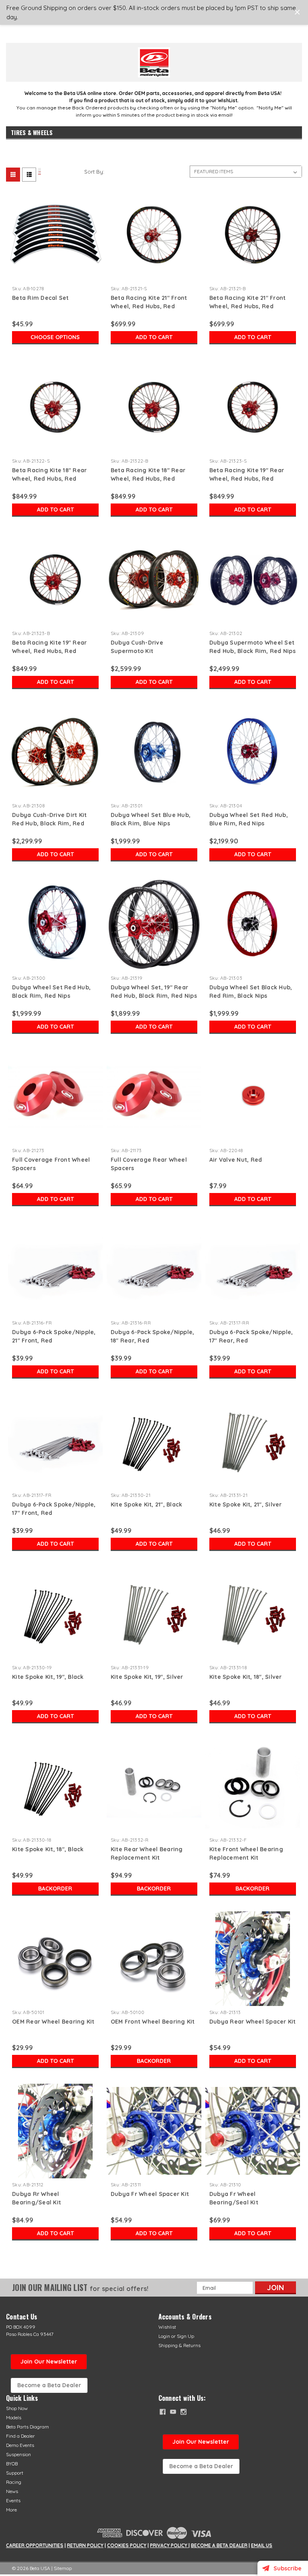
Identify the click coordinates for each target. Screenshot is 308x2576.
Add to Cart (154, 337)
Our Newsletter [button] (201, 2442)
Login (164, 2336)
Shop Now (17, 2408)
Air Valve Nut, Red (236, 1160)
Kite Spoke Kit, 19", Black (48, 1677)
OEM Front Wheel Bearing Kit (153, 2022)
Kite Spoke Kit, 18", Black (48, 1849)
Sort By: (94, 172)
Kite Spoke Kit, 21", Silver (246, 1504)
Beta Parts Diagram (27, 2427)
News (12, 2491)
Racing (14, 2482)
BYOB (12, 2464)
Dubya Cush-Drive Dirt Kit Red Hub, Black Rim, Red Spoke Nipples (49, 823)
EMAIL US (262, 2545)
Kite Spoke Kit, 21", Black (147, 1504)
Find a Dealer (20, 2436)
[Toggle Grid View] (40, 172)
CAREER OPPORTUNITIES (35, 2545)
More (11, 2510)
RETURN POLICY (85, 2545)
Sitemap (63, 2568)
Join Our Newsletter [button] (49, 2362)
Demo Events (20, 2445)
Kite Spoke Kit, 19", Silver (147, 1677)
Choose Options (55, 337)
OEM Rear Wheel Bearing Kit (53, 2022)
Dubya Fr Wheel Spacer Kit (150, 2194)
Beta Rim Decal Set (41, 298)
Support (15, 2473)
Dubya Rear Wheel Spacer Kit (253, 2022)
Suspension (18, 2454)
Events (13, 2500)
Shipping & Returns (179, 2345)
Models (14, 2417)
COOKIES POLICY (127, 2545)
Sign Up (185, 2336)
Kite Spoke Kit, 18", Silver (246, 1677)
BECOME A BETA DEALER (219, 2545)
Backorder (55, 1889)
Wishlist (167, 2327)
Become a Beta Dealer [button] (49, 2385)
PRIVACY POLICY (169, 2545)
